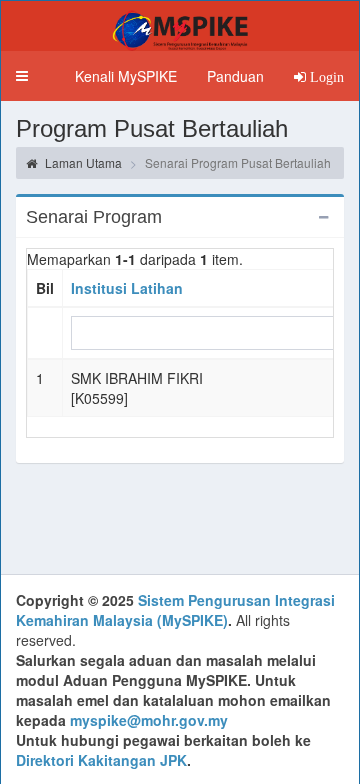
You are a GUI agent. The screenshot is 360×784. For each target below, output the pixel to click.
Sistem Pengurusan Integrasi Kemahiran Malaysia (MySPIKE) (175, 610)
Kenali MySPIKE (126, 76)
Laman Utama (82, 162)
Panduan (235, 76)
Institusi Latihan (127, 288)
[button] (22, 76)
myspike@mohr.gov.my (149, 720)
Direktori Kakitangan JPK (101, 760)
